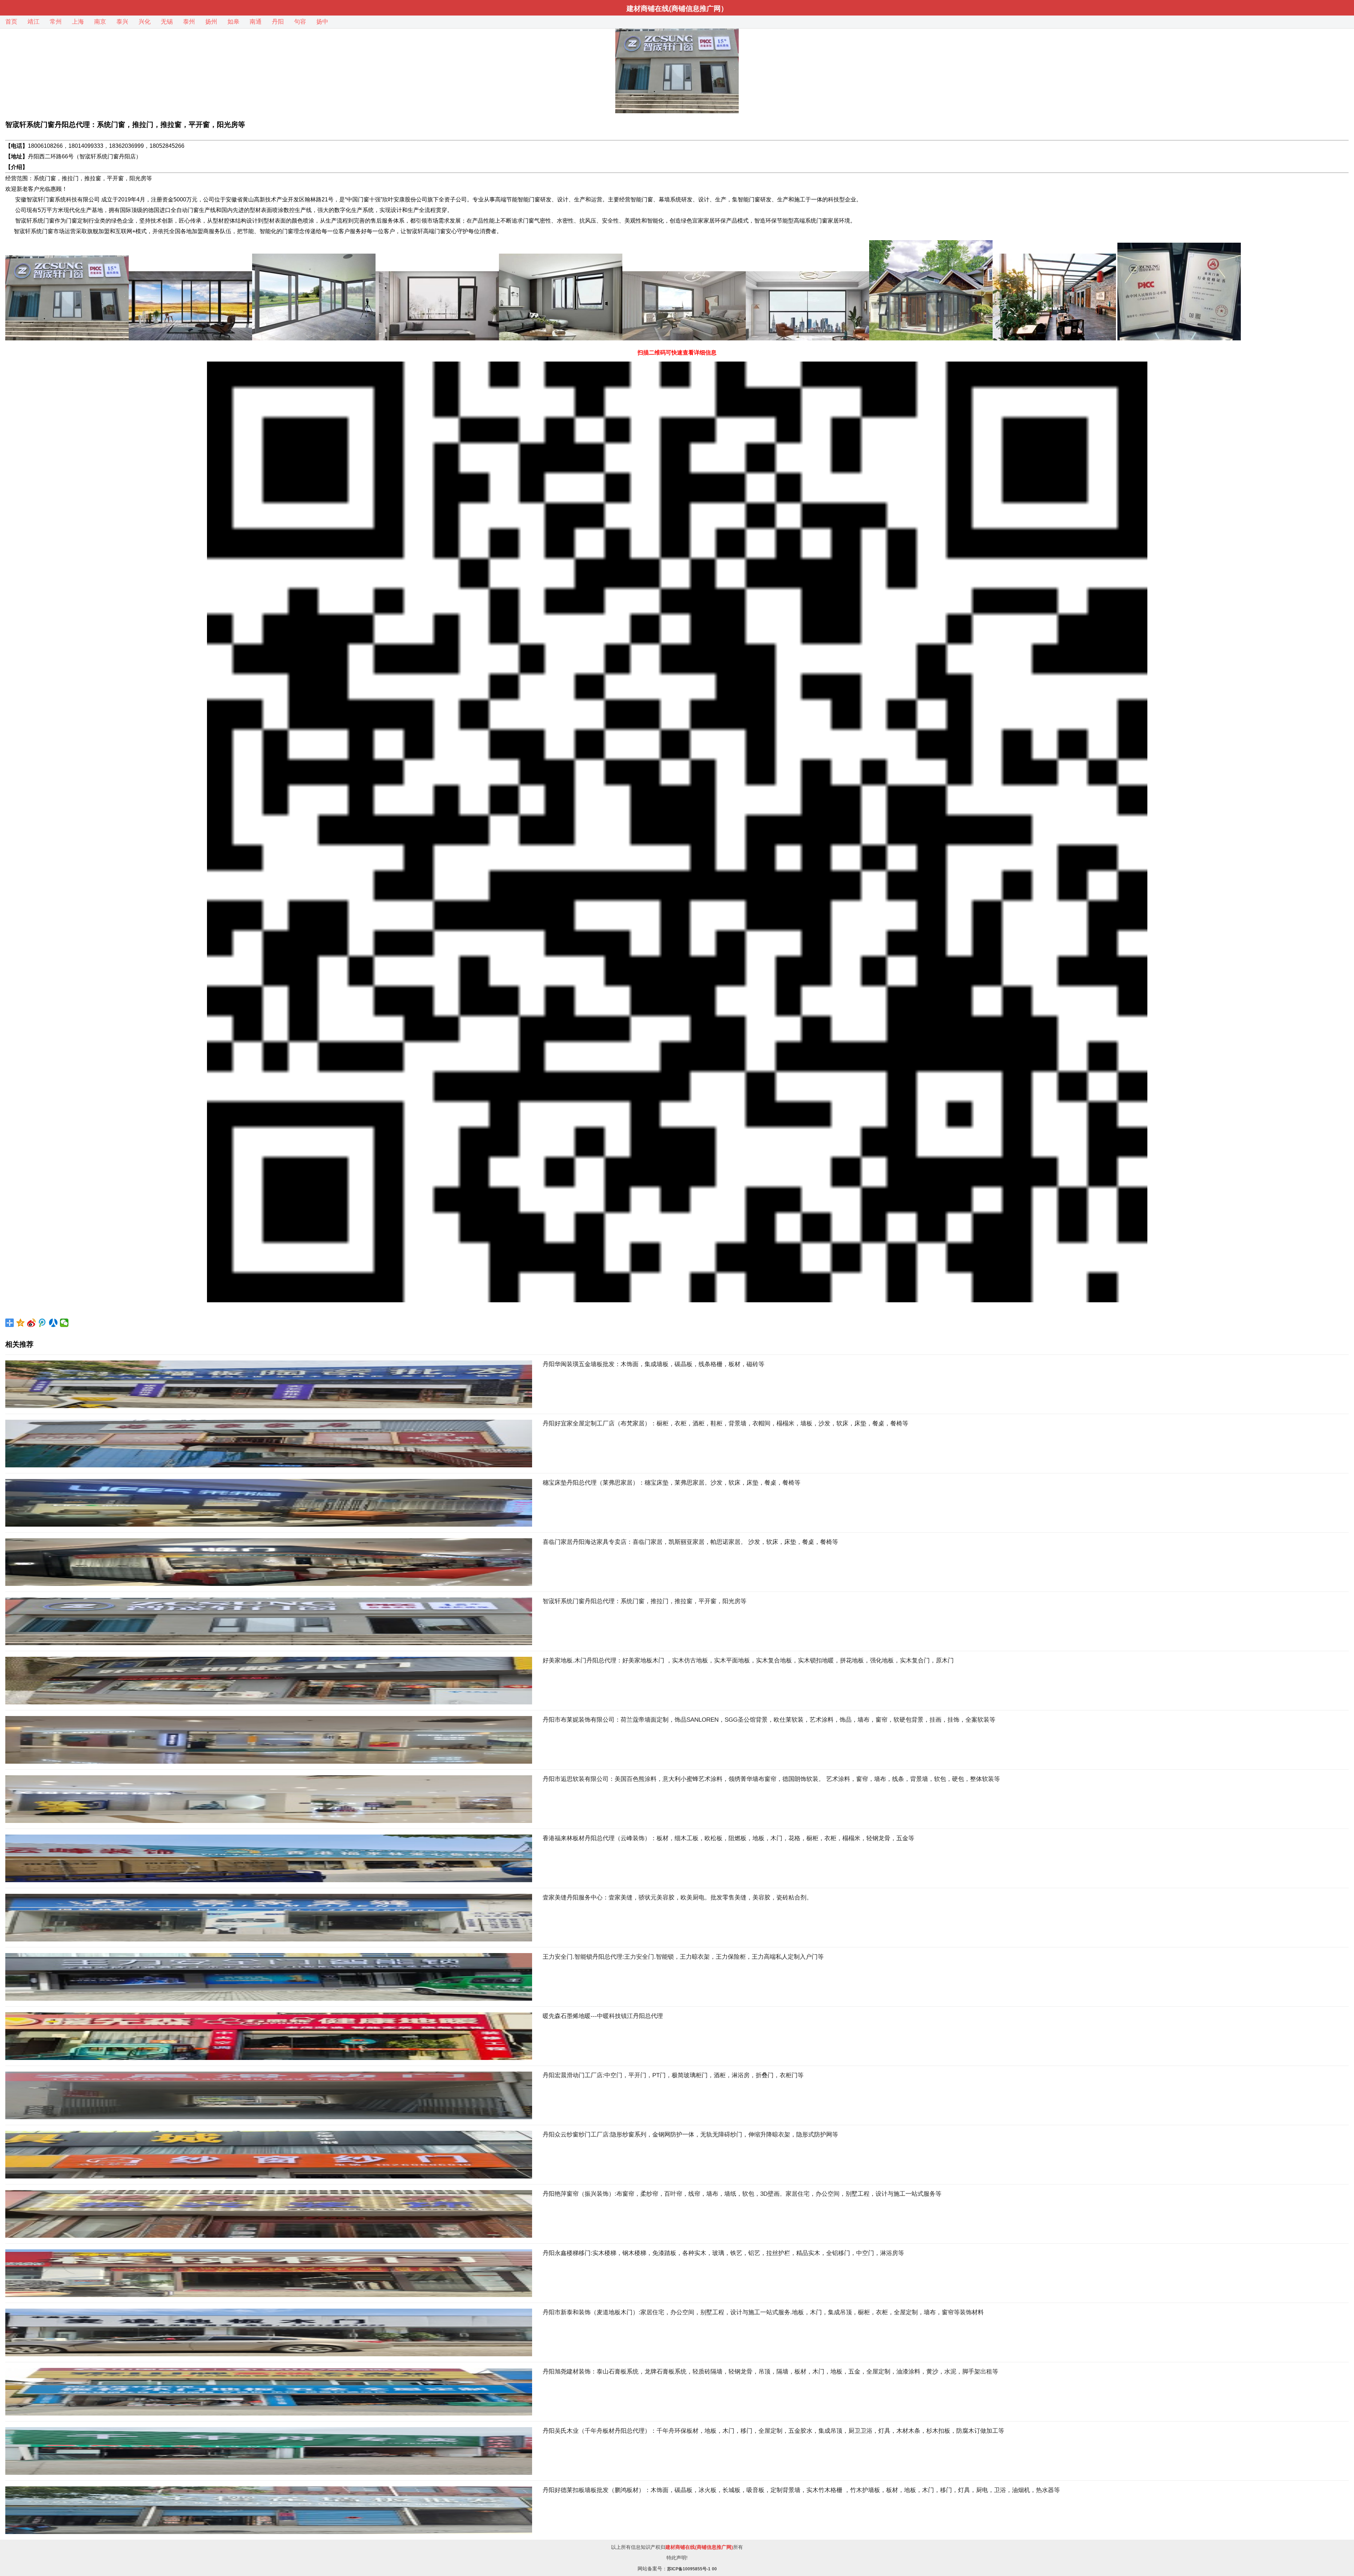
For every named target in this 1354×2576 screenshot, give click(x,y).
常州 (56, 22)
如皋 (233, 22)
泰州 (189, 22)
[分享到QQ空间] (21, 1323)
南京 (100, 22)
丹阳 (278, 22)
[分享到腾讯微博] (42, 1323)
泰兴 (122, 22)
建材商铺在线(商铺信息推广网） (677, 8)
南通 (256, 22)
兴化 (145, 22)
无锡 (167, 22)
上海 (78, 22)
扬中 (322, 22)
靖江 (33, 22)
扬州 (211, 22)
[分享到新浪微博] (32, 1323)
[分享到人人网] (53, 1323)
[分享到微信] (64, 1323)
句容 (300, 22)
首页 (11, 22)
